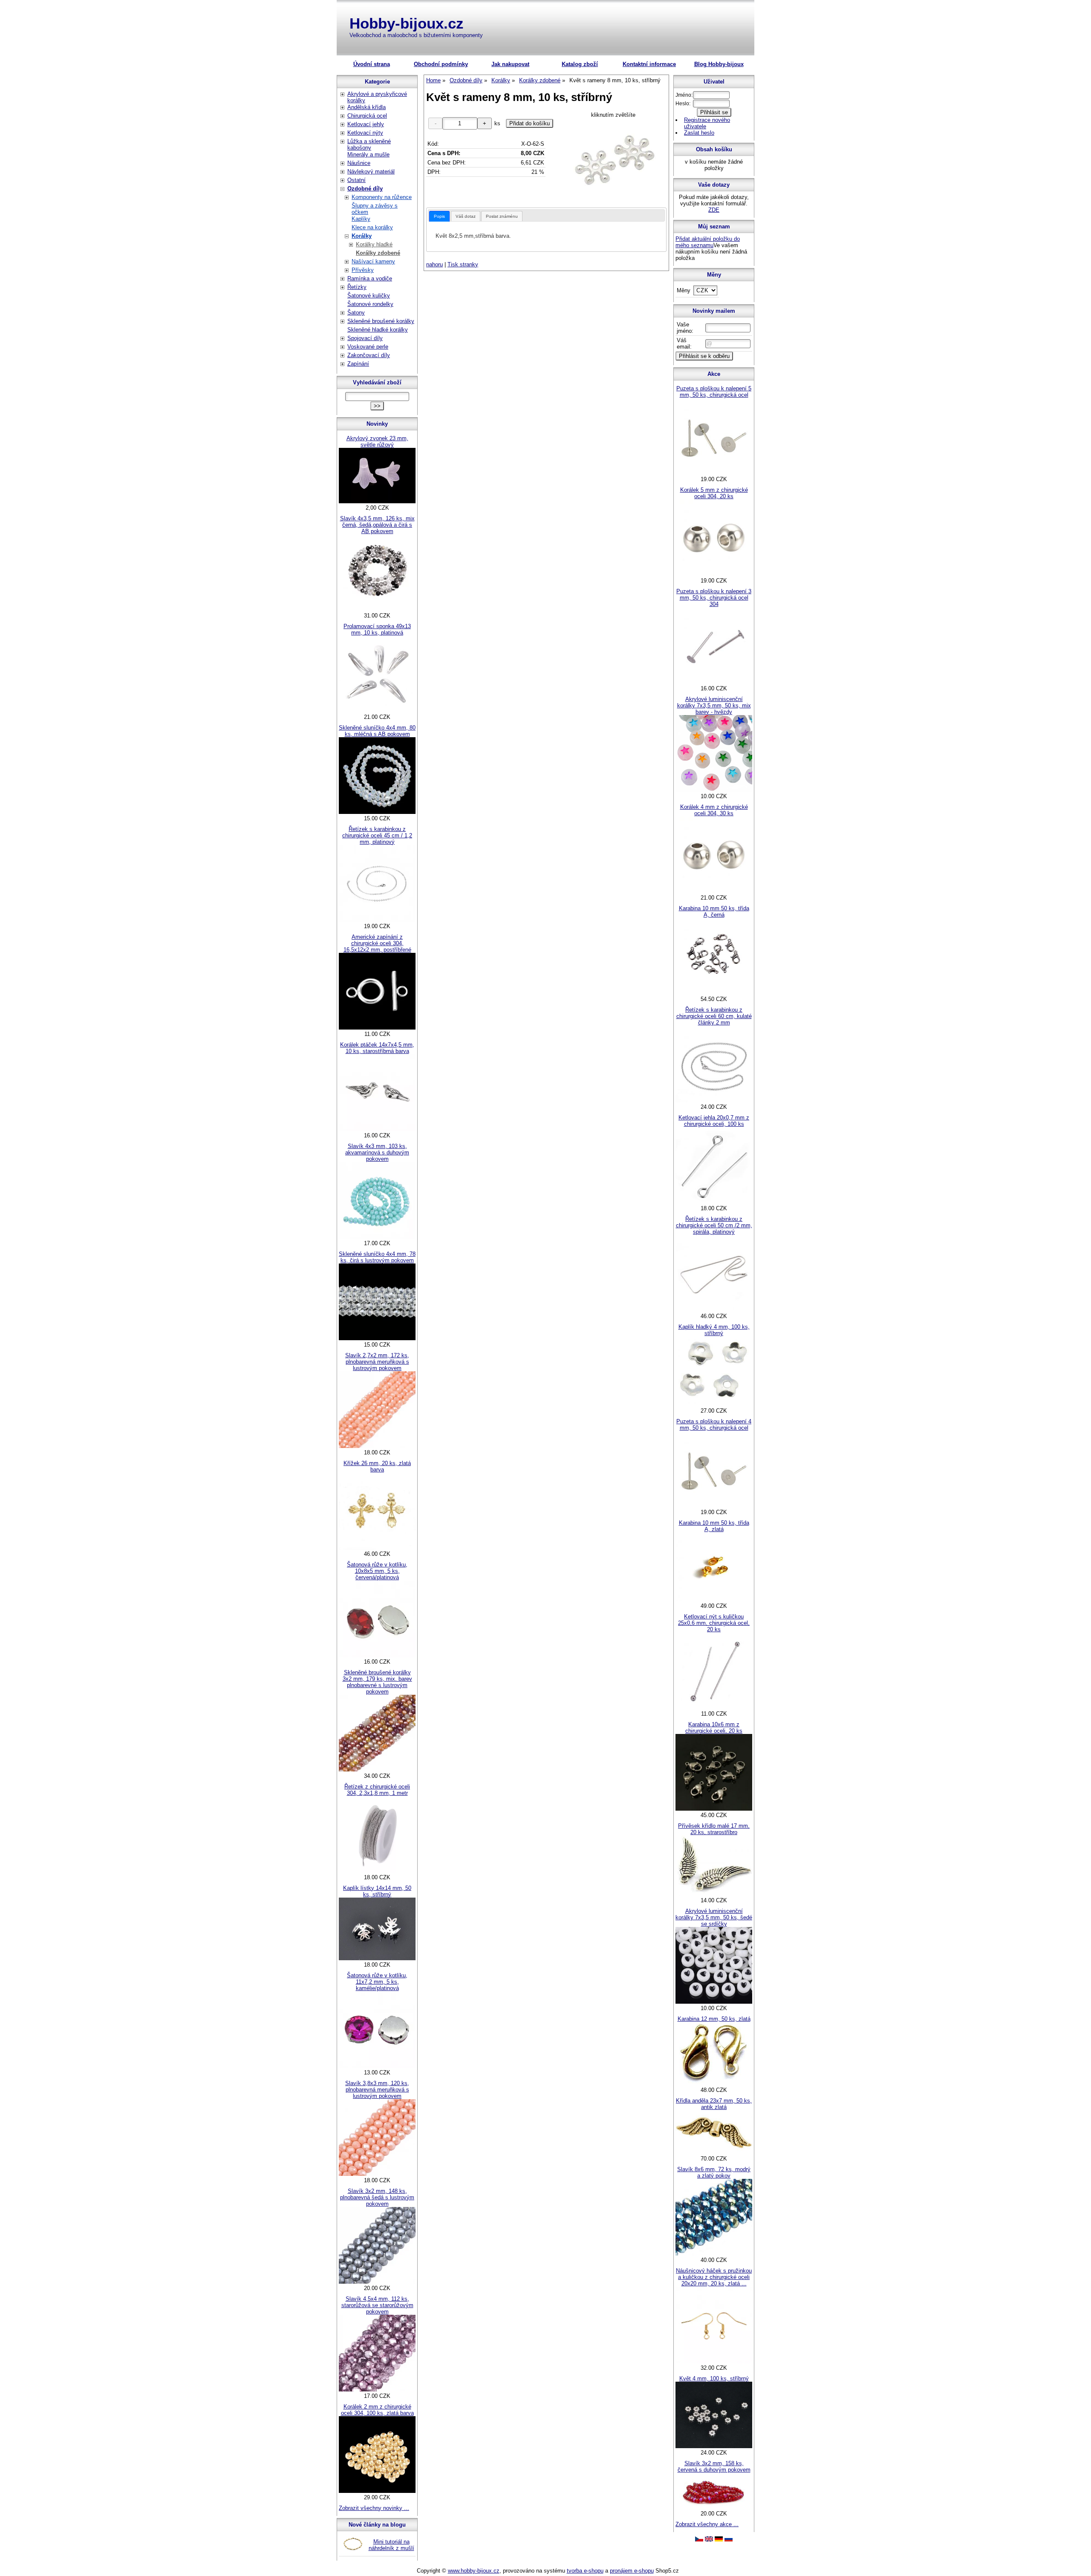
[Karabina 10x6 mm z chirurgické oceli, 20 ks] (714, 1809)
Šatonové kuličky (369, 296)
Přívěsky (363, 270)
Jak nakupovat (510, 64)
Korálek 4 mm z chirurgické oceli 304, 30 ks (714, 810)
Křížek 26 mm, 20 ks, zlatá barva (377, 1466)
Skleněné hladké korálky (378, 330)
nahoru (434, 264)
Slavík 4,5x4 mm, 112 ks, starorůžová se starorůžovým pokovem (377, 2305)
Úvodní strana (372, 64)
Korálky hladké (374, 244)
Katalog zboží (580, 64)
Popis (439, 216)
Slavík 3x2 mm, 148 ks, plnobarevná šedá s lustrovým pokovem (377, 2197)
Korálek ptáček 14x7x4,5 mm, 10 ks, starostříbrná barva (377, 1048)
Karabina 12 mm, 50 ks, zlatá (714, 2019)
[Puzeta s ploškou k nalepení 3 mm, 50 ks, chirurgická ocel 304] (714, 682)
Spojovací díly (365, 338)
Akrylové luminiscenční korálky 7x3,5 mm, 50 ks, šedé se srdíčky (714, 1917)
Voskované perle (368, 347)
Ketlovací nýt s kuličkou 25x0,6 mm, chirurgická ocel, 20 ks (714, 1623)
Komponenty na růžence (382, 197)
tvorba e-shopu (585, 2571)
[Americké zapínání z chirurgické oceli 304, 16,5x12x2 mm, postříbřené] (377, 1028)
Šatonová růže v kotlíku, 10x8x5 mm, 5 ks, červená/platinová (377, 1571)
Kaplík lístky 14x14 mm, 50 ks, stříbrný (377, 1891)
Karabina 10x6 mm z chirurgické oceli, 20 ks (714, 1728)
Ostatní (356, 180)
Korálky (362, 236)
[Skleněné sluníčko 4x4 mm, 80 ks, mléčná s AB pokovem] (377, 812)
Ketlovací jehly (366, 124)
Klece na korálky (372, 227)
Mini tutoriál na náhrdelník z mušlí (391, 2545)
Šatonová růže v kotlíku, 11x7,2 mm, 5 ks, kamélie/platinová (377, 1982)
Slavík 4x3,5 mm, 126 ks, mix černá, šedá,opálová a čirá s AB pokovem (377, 525)
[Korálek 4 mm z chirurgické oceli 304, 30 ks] (714, 891)
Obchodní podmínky (441, 64)
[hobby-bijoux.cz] (699, 2540)
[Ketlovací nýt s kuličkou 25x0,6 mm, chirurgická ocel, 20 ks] (714, 1707)
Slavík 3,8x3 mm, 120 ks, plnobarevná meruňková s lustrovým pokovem (377, 2090)
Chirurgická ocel (367, 116)
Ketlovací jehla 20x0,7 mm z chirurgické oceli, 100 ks (714, 1121)
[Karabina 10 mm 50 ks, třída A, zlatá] (714, 1600)
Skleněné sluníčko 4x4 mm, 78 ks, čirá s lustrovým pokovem (377, 1257)
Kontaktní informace (649, 64)
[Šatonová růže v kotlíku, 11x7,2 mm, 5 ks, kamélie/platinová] (377, 2066)
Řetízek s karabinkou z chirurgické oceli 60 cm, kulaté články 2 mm (714, 1016)
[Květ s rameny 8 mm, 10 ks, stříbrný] (613, 161)
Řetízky (357, 287)
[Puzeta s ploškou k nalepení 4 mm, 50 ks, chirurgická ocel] (714, 1506)
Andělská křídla (367, 107)
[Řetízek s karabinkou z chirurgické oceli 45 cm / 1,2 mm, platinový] (377, 920)
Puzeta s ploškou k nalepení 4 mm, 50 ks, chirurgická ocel (714, 1425)
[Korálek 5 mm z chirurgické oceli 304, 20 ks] (714, 574)
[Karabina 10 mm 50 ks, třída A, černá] (714, 993)
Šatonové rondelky (370, 304)
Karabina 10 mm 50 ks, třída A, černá (714, 912)
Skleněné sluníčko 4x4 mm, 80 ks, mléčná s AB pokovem (377, 731)
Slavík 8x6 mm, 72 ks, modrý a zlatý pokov (714, 2172)
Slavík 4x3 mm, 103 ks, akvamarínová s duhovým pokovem (377, 1152)
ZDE (714, 210)
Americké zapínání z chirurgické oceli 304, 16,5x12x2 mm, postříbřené (377, 943)
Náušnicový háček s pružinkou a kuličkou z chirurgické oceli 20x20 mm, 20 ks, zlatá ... (714, 2277)
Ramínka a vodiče (370, 278)
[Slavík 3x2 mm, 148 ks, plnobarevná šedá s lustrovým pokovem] (377, 2282)
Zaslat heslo (699, 133)
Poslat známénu (502, 216)
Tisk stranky (463, 264)
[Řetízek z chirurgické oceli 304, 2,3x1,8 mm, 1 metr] (377, 1871)
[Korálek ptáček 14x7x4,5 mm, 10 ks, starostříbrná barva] (377, 1129)
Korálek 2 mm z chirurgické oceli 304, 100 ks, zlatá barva (377, 2410)
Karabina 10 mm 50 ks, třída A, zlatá (714, 1526)
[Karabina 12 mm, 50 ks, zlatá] (714, 2084)
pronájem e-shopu (632, 2571)
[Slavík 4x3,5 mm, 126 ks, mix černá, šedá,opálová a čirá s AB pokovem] (377, 609)
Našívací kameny (373, 261)
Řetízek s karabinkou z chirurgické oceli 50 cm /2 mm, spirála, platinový (714, 1225)
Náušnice (359, 163)
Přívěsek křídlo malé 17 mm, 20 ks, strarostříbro (714, 1829)
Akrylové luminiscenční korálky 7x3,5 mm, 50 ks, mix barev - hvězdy (714, 705)
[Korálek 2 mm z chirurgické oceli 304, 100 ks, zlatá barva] (377, 2491)
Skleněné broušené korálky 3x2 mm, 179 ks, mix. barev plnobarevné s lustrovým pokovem (377, 1682)
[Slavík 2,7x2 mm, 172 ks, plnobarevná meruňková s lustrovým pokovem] (377, 1446)
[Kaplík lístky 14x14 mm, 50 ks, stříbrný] (377, 1958)
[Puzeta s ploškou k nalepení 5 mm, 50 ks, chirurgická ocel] (714, 473)
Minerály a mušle (368, 154)
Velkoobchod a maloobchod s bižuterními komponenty (416, 35)
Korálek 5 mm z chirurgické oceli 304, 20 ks (714, 493)
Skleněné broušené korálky (381, 321)
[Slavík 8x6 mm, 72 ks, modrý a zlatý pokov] (714, 2254)
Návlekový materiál (371, 172)
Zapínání (358, 364)
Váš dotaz (466, 216)
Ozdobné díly (365, 189)
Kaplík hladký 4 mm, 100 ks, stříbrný (714, 1330)
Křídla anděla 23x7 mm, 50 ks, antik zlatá (714, 2104)
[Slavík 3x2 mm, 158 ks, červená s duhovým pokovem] (714, 2507)
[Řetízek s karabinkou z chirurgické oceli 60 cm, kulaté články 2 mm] (714, 1100)
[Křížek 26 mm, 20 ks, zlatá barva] (377, 1548)
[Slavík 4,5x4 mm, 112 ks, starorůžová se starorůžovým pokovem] (377, 2390)
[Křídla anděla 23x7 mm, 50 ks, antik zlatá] (714, 2152)
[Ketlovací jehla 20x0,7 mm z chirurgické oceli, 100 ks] (714, 1202)
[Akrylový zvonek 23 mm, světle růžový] (377, 501)
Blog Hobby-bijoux (719, 64)
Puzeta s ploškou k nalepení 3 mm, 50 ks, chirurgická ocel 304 (714, 598)
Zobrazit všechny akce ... (707, 2524)
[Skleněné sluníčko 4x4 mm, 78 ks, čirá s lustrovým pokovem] (377, 1338)
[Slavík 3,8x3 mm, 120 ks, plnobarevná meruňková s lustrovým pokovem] (377, 2174)
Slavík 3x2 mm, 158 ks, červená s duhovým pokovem (714, 2466)
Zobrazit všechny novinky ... (374, 2508)
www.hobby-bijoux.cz (474, 2571)
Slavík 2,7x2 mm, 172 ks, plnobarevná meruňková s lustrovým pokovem (377, 1362)
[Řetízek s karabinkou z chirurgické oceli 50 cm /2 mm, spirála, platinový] (714, 1310)
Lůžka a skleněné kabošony (369, 144)
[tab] (439, 216)
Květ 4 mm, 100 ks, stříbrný (714, 2378)
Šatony (356, 313)
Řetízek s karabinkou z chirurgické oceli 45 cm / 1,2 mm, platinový (377, 835)
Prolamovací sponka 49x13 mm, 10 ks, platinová (377, 629)
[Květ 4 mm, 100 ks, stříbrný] (714, 2446)
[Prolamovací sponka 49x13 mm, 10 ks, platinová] (377, 711)
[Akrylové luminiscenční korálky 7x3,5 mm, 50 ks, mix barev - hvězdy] (714, 790)
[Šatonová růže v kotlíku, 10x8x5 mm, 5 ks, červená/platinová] (377, 1655)
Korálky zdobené (378, 253)
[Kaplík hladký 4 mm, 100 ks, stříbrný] (714, 1404)
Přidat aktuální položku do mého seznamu (708, 242)
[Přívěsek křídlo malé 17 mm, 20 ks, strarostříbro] (714, 1894)
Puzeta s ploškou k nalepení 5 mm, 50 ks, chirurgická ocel (714, 392)
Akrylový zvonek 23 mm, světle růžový (377, 441)
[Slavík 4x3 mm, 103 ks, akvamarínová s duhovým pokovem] (377, 1237)
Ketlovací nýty (365, 133)
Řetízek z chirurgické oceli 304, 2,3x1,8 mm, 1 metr (377, 1790)
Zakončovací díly (369, 355)
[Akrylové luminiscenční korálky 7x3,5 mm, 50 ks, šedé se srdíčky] (714, 2002)
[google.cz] (709, 2540)
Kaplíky (361, 219)
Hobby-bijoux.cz (407, 23)
